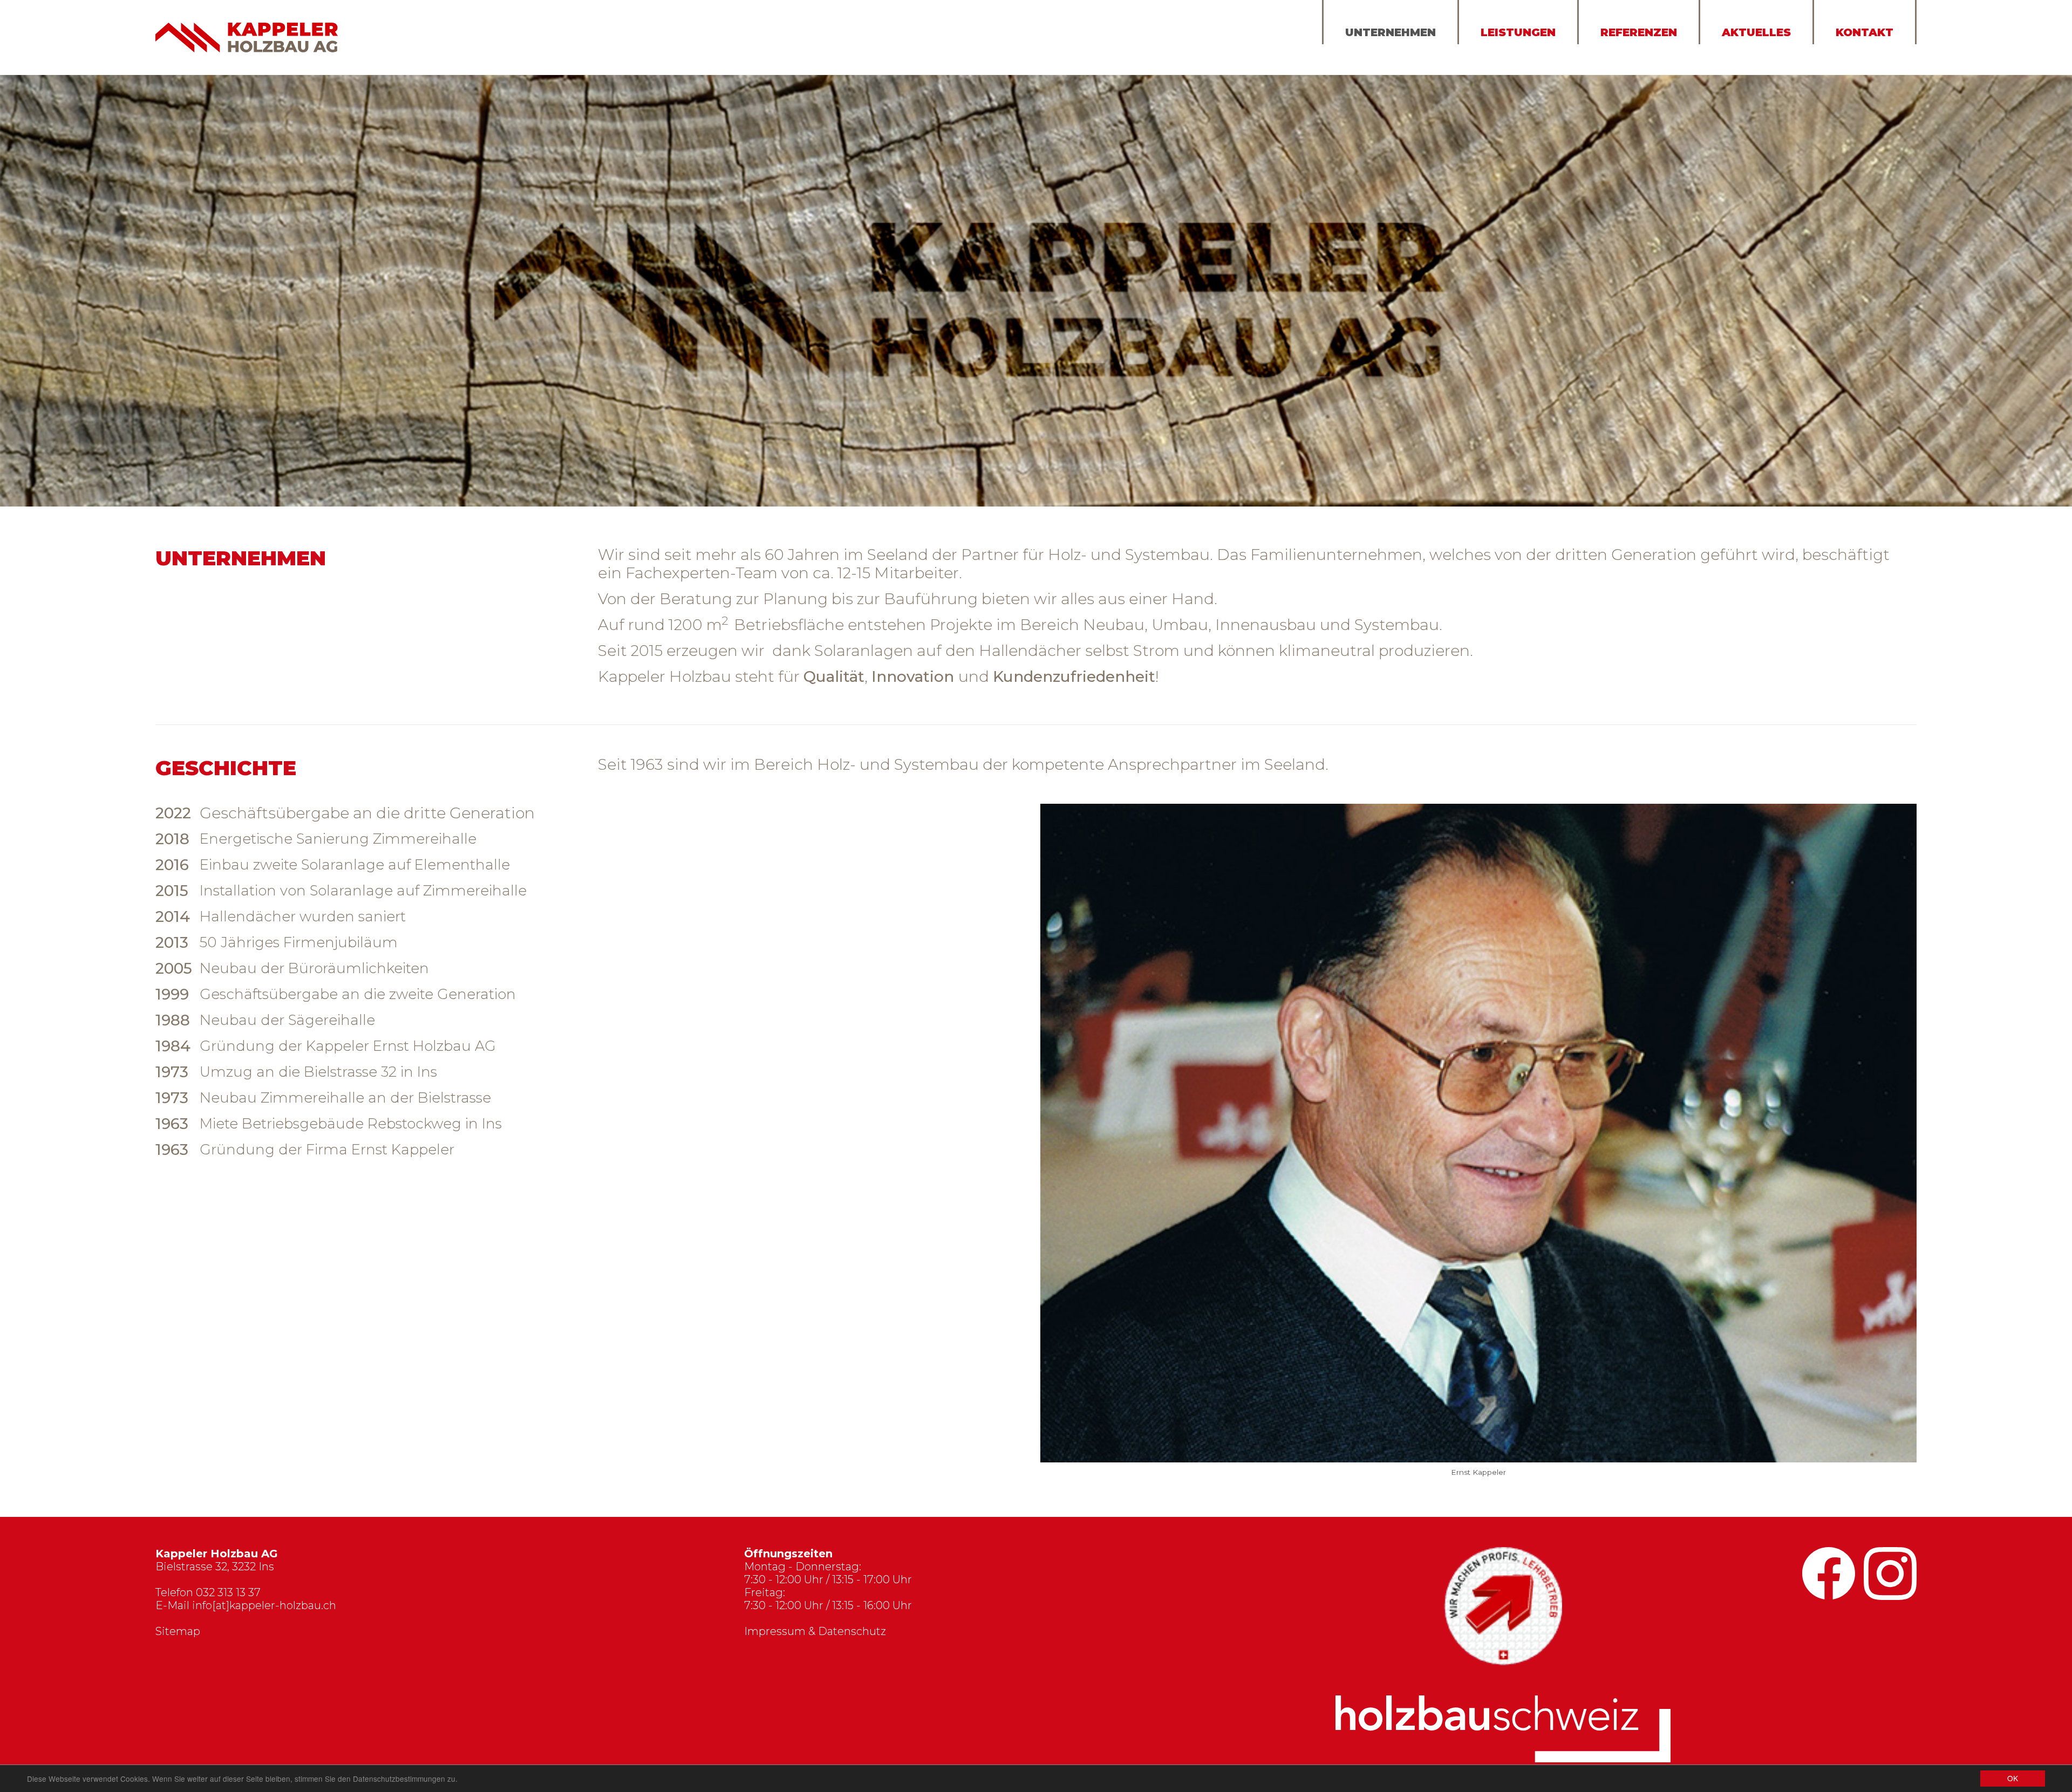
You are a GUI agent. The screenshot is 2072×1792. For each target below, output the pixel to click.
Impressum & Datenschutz (815, 1632)
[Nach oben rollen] (1859, 1739)
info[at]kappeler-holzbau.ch (264, 1606)
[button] (1067, 1146)
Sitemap (178, 1632)
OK (2013, 1778)
